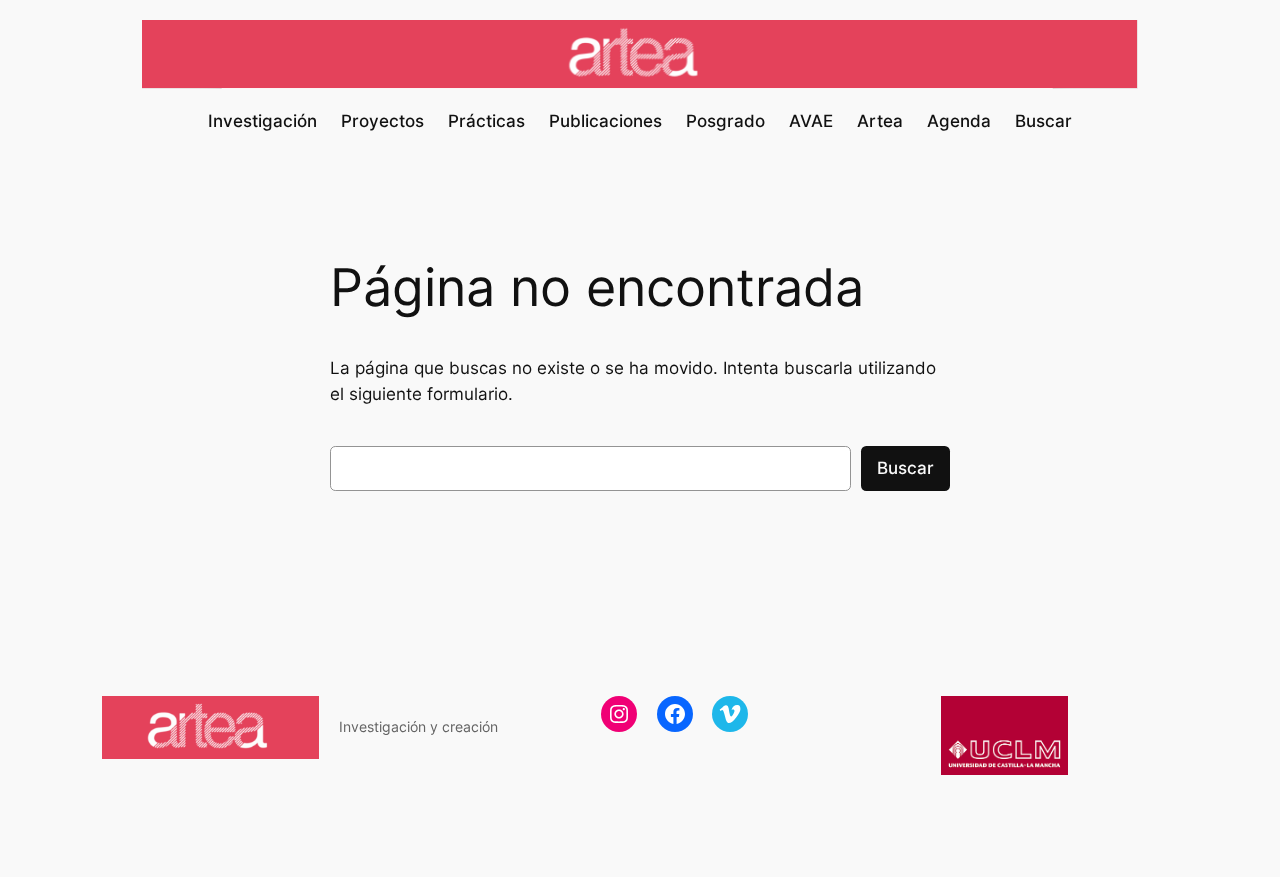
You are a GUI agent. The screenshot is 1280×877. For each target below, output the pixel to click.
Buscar (905, 468)
